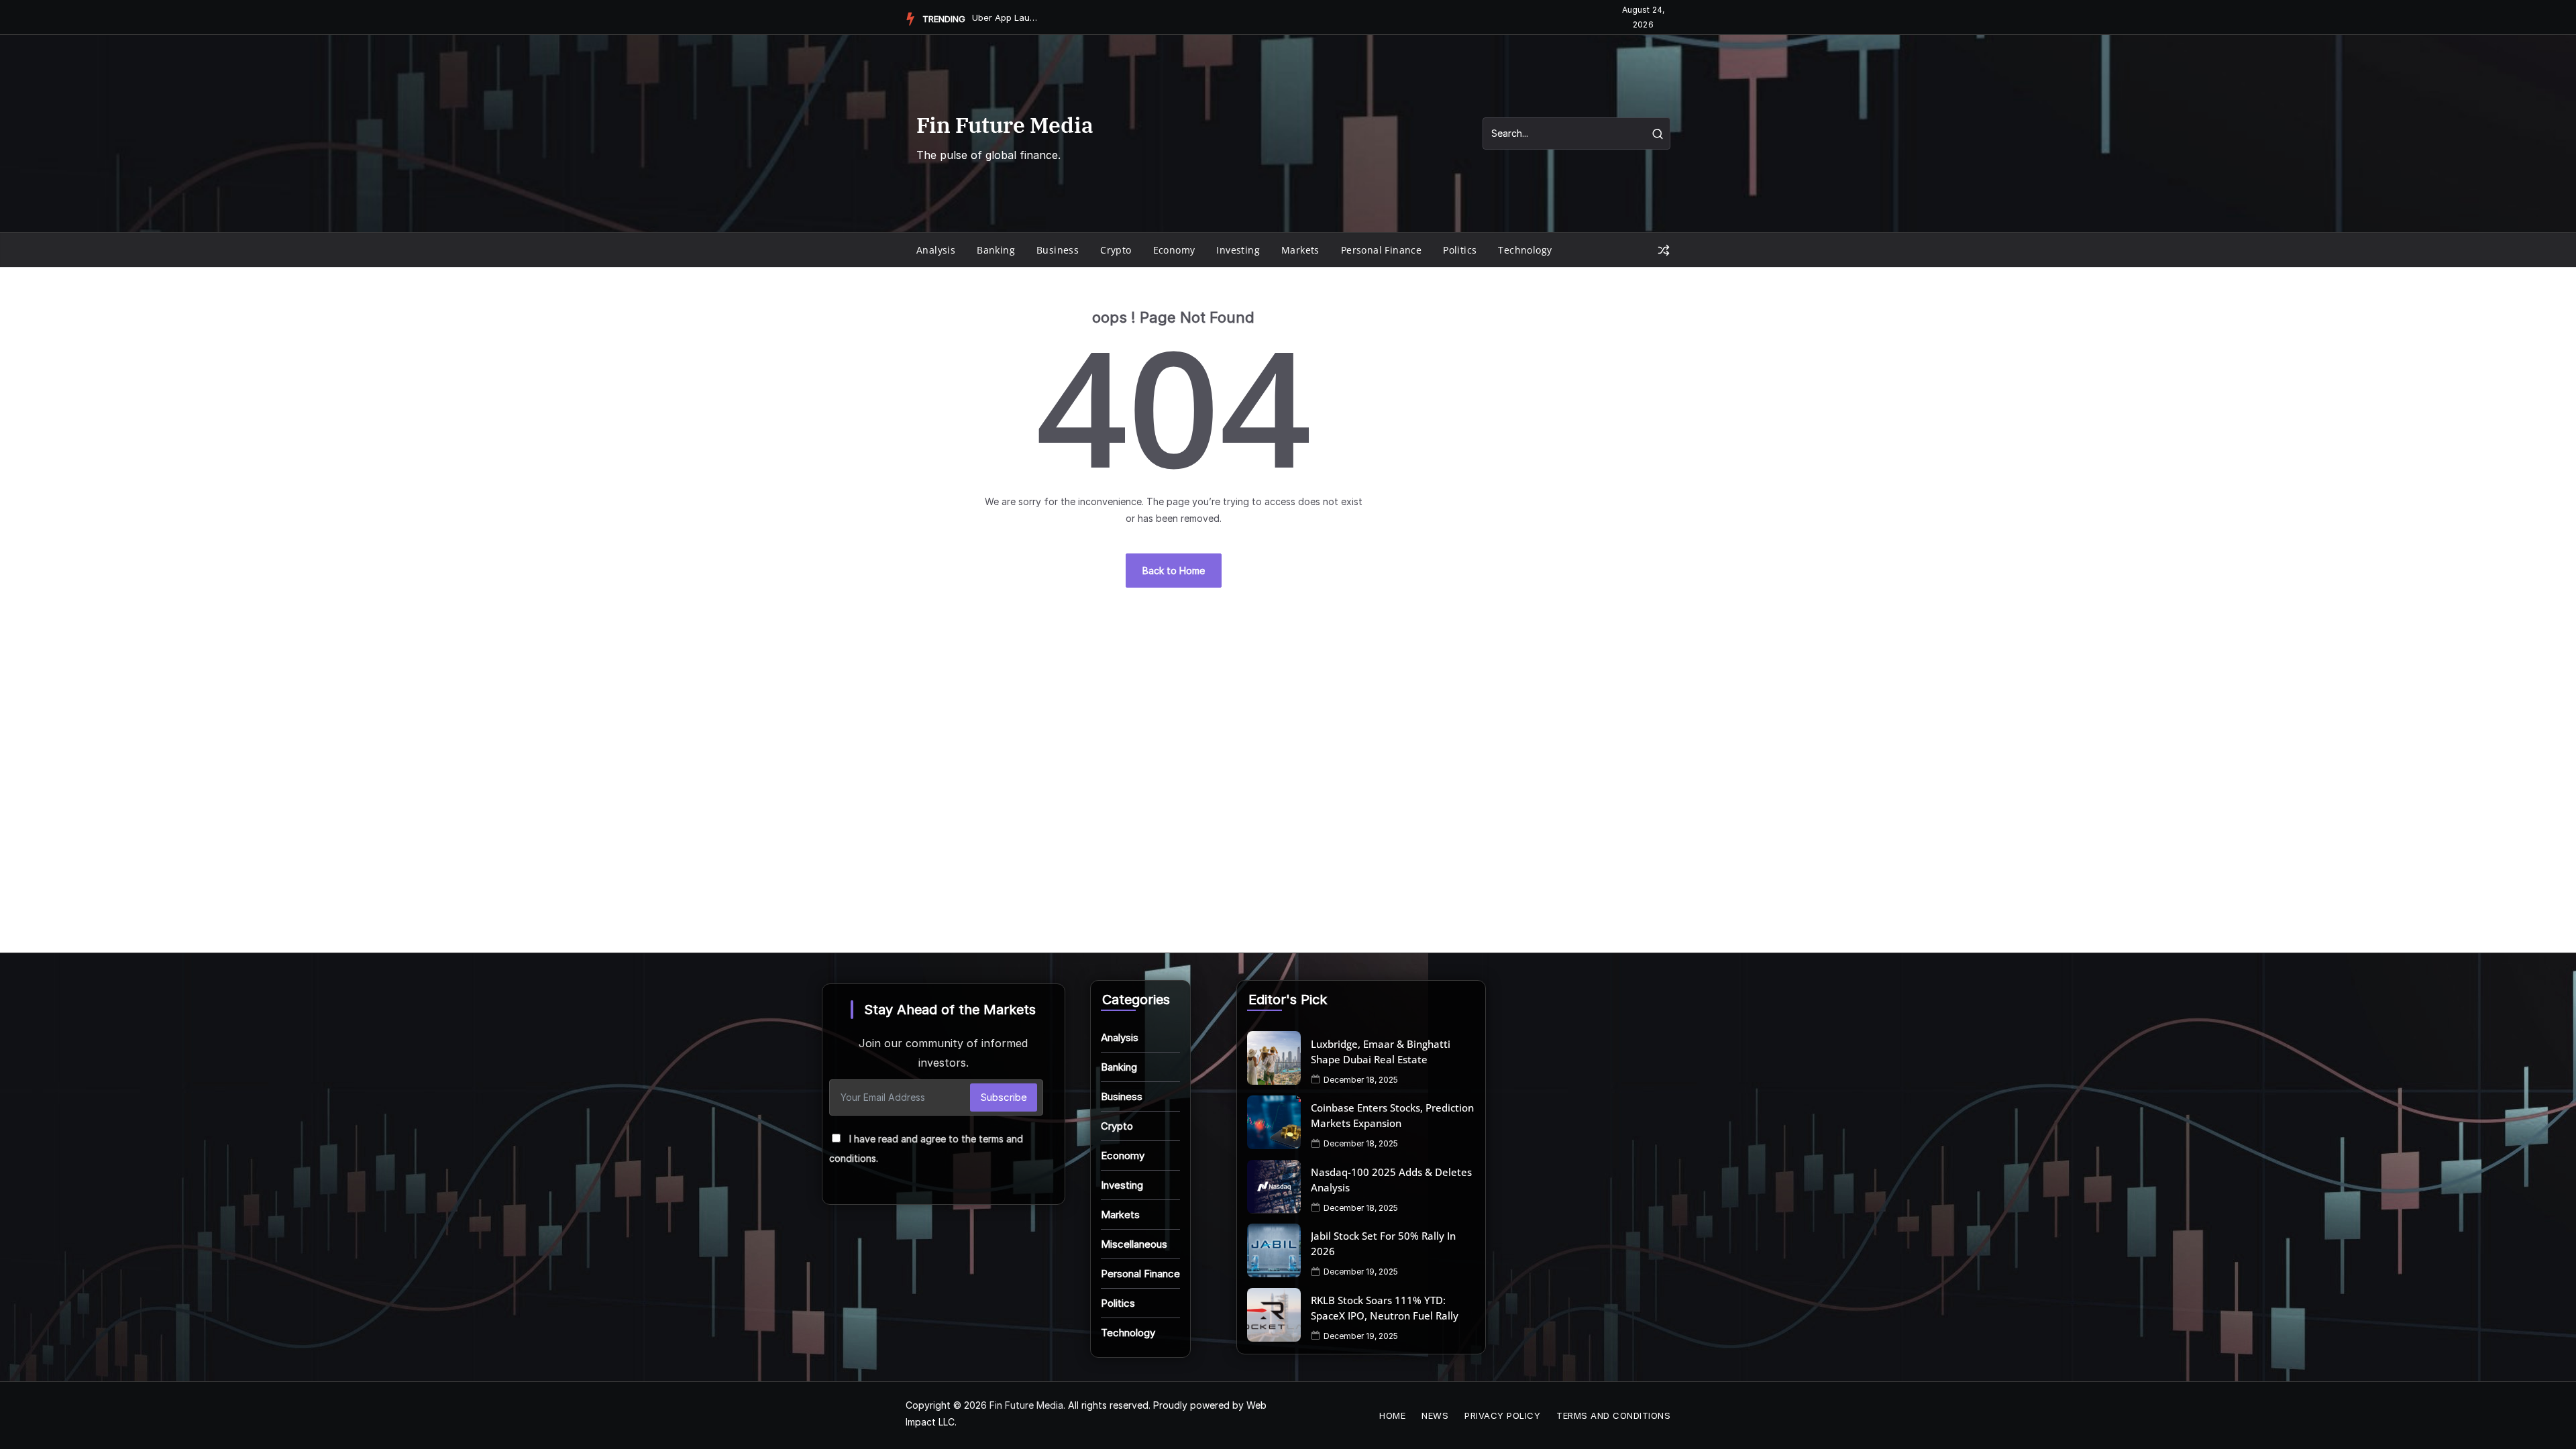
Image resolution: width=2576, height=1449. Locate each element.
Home (1392, 1415)
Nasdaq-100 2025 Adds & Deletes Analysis (1391, 1180)
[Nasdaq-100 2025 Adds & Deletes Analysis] (1274, 1187)
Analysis (936, 250)
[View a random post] (1664, 250)
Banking (996, 250)
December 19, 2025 (1361, 1272)
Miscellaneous (1134, 1244)
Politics (1460, 250)
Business (1058, 250)
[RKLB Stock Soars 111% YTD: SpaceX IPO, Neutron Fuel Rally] (1274, 1315)
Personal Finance (1381, 250)
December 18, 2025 (1361, 1080)
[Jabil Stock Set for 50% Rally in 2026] (1274, 1250)
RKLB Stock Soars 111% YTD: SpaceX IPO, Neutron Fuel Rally (1385, 1308)
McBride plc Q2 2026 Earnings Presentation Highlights (1006, 17)
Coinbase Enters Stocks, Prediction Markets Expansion (1392, 1115)
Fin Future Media (1005, 125)
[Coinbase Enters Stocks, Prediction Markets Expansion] (1274, 1122)
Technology (1525, 250)
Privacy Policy (1502, 1415)
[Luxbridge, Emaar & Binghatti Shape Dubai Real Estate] (1274, 1058)
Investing (1238, 250)
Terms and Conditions (1613, 1415)
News (1435, 1415)
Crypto (1116, 250)
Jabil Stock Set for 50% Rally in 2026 (1383, 1243)
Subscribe (1004, 1097)
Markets (1300, 250)
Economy (1174, 250)
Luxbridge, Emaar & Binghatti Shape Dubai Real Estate (1381, 1052)
